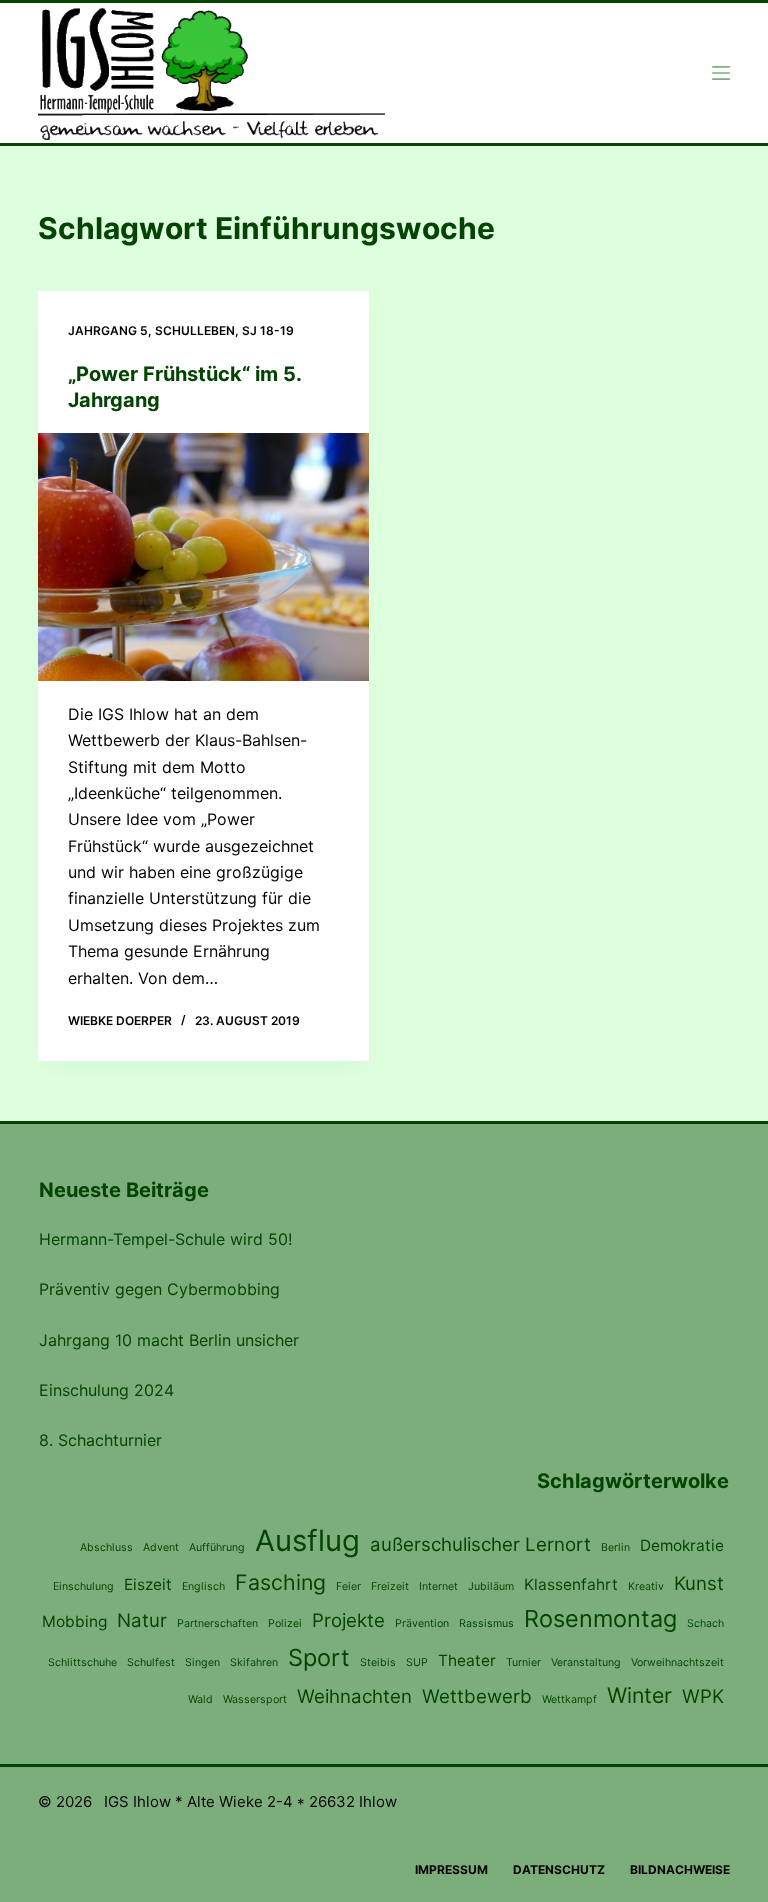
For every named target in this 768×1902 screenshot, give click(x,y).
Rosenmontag (600, 1618)
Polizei (285, 1623)
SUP (417, 1662)
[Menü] (721, 73)
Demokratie (682, 1545)
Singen (202, 1662)
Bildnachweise (680, 1869)
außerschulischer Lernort (480, 1544)
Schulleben (195, 330)
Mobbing (74, 1621)
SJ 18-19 (268, 330)
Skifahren (254, 1662)
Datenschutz (559, 1869)
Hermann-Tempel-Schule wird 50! (165, 1239)
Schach (705, 1623)
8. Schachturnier (100, 1440)
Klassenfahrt (571, 1584)
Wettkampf (569, 1699)
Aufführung (217, 1547)
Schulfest (151, 1662)
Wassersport (255, 1699)
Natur (142, 1620)
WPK (703, 1696)
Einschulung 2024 (106, 1390)
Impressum (451, 1869)
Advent (161, 1547)
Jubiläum (491, 1586)
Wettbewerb (477, 1696)
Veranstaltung (586, 1662)
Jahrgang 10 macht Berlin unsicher (169, 1340)
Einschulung (83, 1586)
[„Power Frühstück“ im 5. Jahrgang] (203, 557)
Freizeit (390, 1586)
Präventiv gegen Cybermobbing (159, 1289)
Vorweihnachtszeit (677, 1662)
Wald (200, 1699)
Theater (467, 1660)
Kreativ (646, 1586)
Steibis (378, 1662)
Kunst (699, 1583)
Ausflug (307, 1540)
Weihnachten (354, 1696)
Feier (348, 1586)
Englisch (203, 1586)
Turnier (523, 1662)
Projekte (348, 1620)
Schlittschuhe (82, 1662)
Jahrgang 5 (108, 330)
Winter (639, 1695)
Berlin (615, 1547)
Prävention (422, 1623)
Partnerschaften (217, 1623)
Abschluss (106, 1547)
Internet (438, 1586)
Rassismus (486, 1623)
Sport (319, 1657)
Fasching (280, 1582)
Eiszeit (148, 1584)
